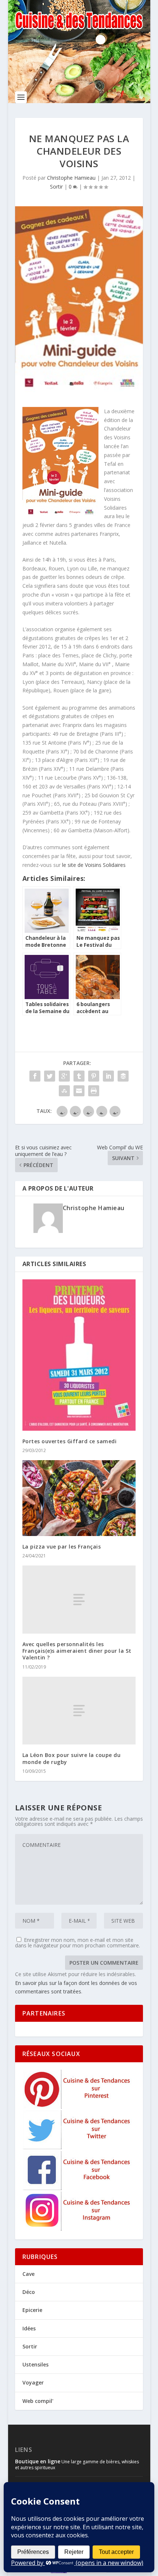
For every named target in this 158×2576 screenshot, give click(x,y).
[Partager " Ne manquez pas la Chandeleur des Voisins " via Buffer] (123, 1076)
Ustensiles (35, 2364)
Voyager (33, 2382)
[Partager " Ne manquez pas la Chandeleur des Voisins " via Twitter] (50, 1076)
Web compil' (38, 2401)
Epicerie (32, 2310)
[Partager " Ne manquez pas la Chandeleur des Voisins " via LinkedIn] (108, 1076)
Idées (29, 2328)
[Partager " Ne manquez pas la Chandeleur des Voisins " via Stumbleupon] (64, 1091)
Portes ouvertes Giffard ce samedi (70, 1441)
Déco (29, 2292)
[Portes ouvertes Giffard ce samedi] (79, 1355)
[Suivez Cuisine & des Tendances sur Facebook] (78, 2188)
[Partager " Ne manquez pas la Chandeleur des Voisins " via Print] (94, 1091)
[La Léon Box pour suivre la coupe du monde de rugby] (79, 1711)
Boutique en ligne (38, 2461)
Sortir (56, 187)
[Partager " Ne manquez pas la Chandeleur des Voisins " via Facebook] (35, 1076)
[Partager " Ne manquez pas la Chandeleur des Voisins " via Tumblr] (79, 1076)
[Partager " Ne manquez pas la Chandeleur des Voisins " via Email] (79, 1091)
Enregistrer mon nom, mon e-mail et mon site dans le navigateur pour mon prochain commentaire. (78, 1943)
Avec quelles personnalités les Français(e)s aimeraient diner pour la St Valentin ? (77, 1651)
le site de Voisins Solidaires (94, 865)
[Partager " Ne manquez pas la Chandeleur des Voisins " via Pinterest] (94, 1076)
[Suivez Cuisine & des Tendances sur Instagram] (78, 2229)
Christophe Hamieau (71, 178)
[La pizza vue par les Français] (79, 1498)
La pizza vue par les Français (62, 1547)
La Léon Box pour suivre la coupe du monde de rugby (72, 1758)
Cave (28, 2274)
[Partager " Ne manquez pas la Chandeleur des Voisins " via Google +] (64, 1076)
